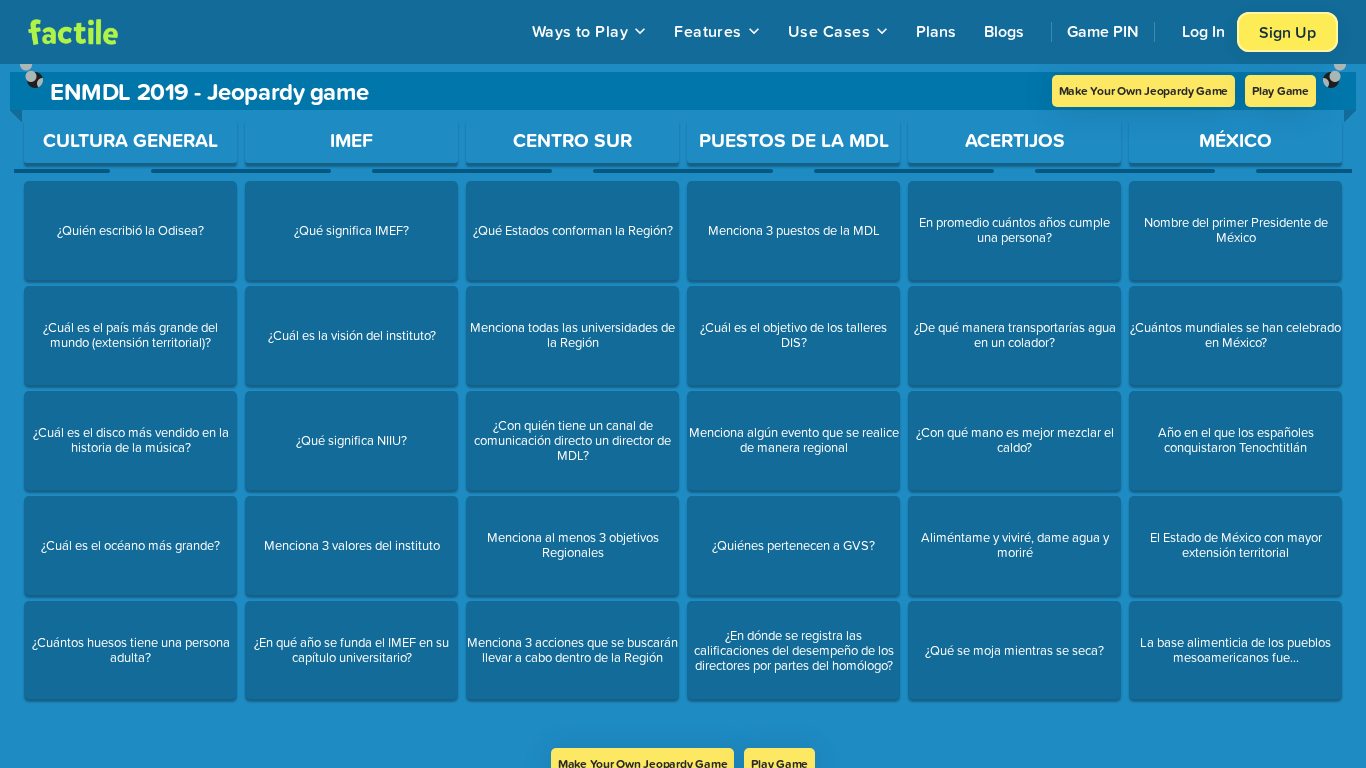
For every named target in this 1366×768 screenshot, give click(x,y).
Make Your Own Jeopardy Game (1144, 90)
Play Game (1280, 90)
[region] (683, 406)
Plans (936, 31)
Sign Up (1287, 32)
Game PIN (1103, 31)
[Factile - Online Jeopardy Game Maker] (73, 32)
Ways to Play (580, 31)
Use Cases (829, 31)
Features (708, 31)
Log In (1203, 31)
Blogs (1004, 31)
